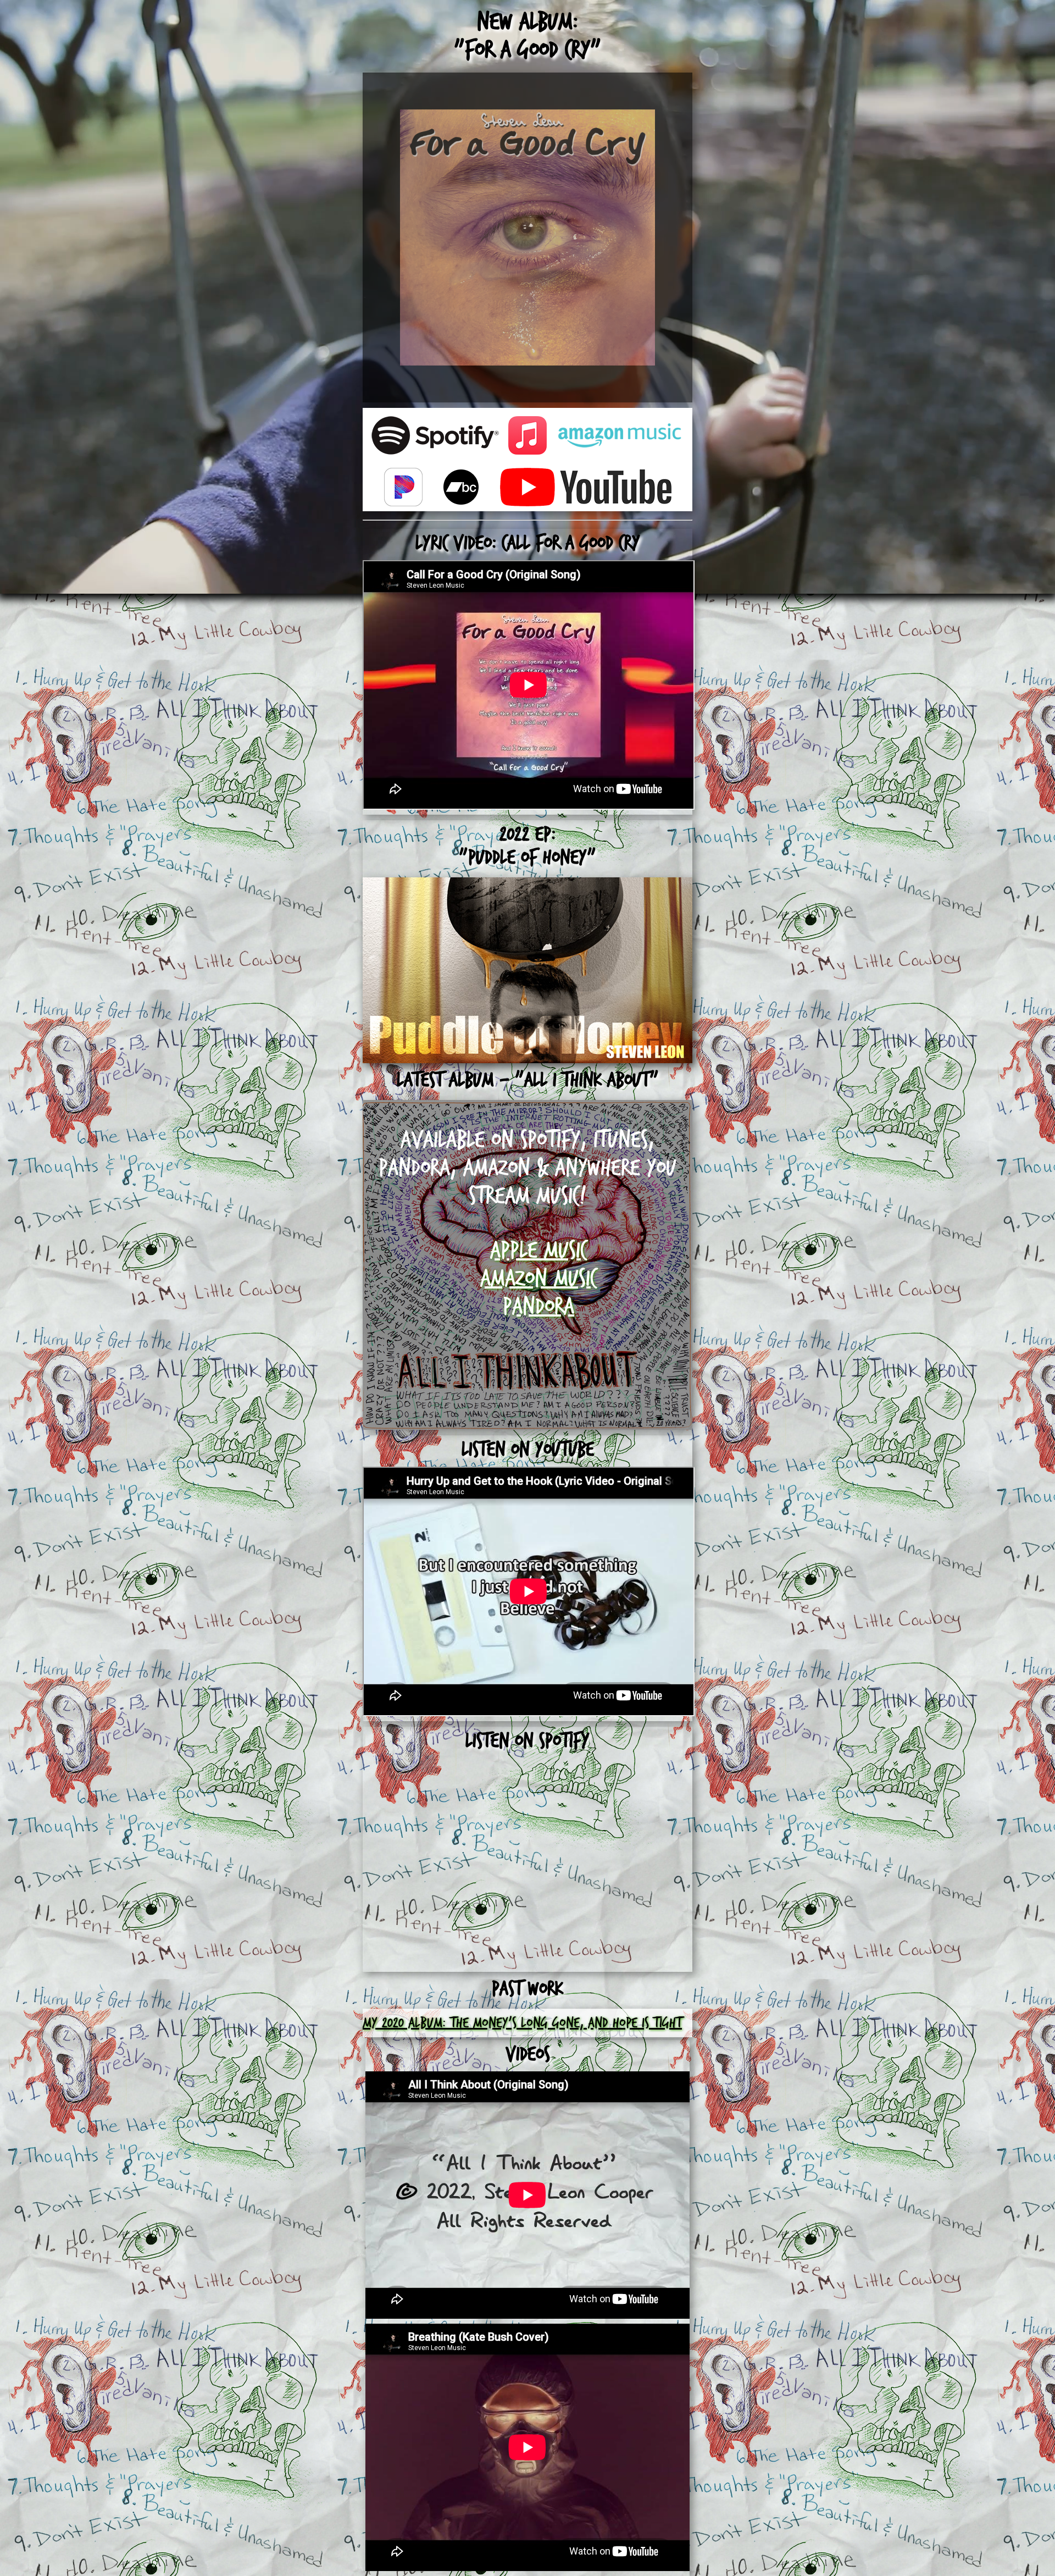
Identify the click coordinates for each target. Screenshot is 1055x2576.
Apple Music (538, 1251)
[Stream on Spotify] (435, 438)
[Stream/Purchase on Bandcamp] (461, 490)
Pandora (538, 1307)
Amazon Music (538, 1279)
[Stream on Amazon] (620, 438)
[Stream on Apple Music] (527, 438)
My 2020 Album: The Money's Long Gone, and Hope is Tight (522, 2023)
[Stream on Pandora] (403, 490)
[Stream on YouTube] (586, 490)
